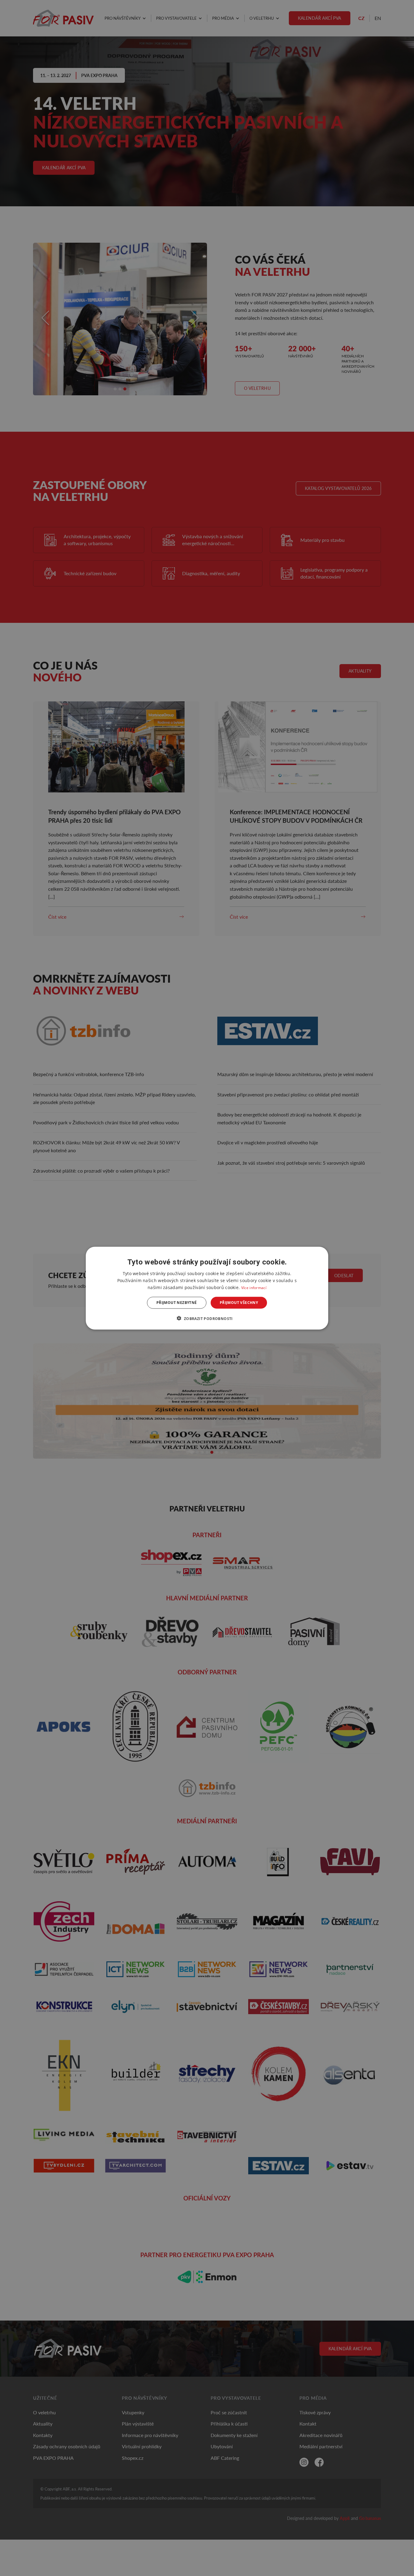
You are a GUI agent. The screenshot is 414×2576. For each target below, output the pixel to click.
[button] (207, 1318)
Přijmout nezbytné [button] (177, 1303)
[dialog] (207, 1288)
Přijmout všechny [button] (239, 1303)
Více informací (254, 1287)
